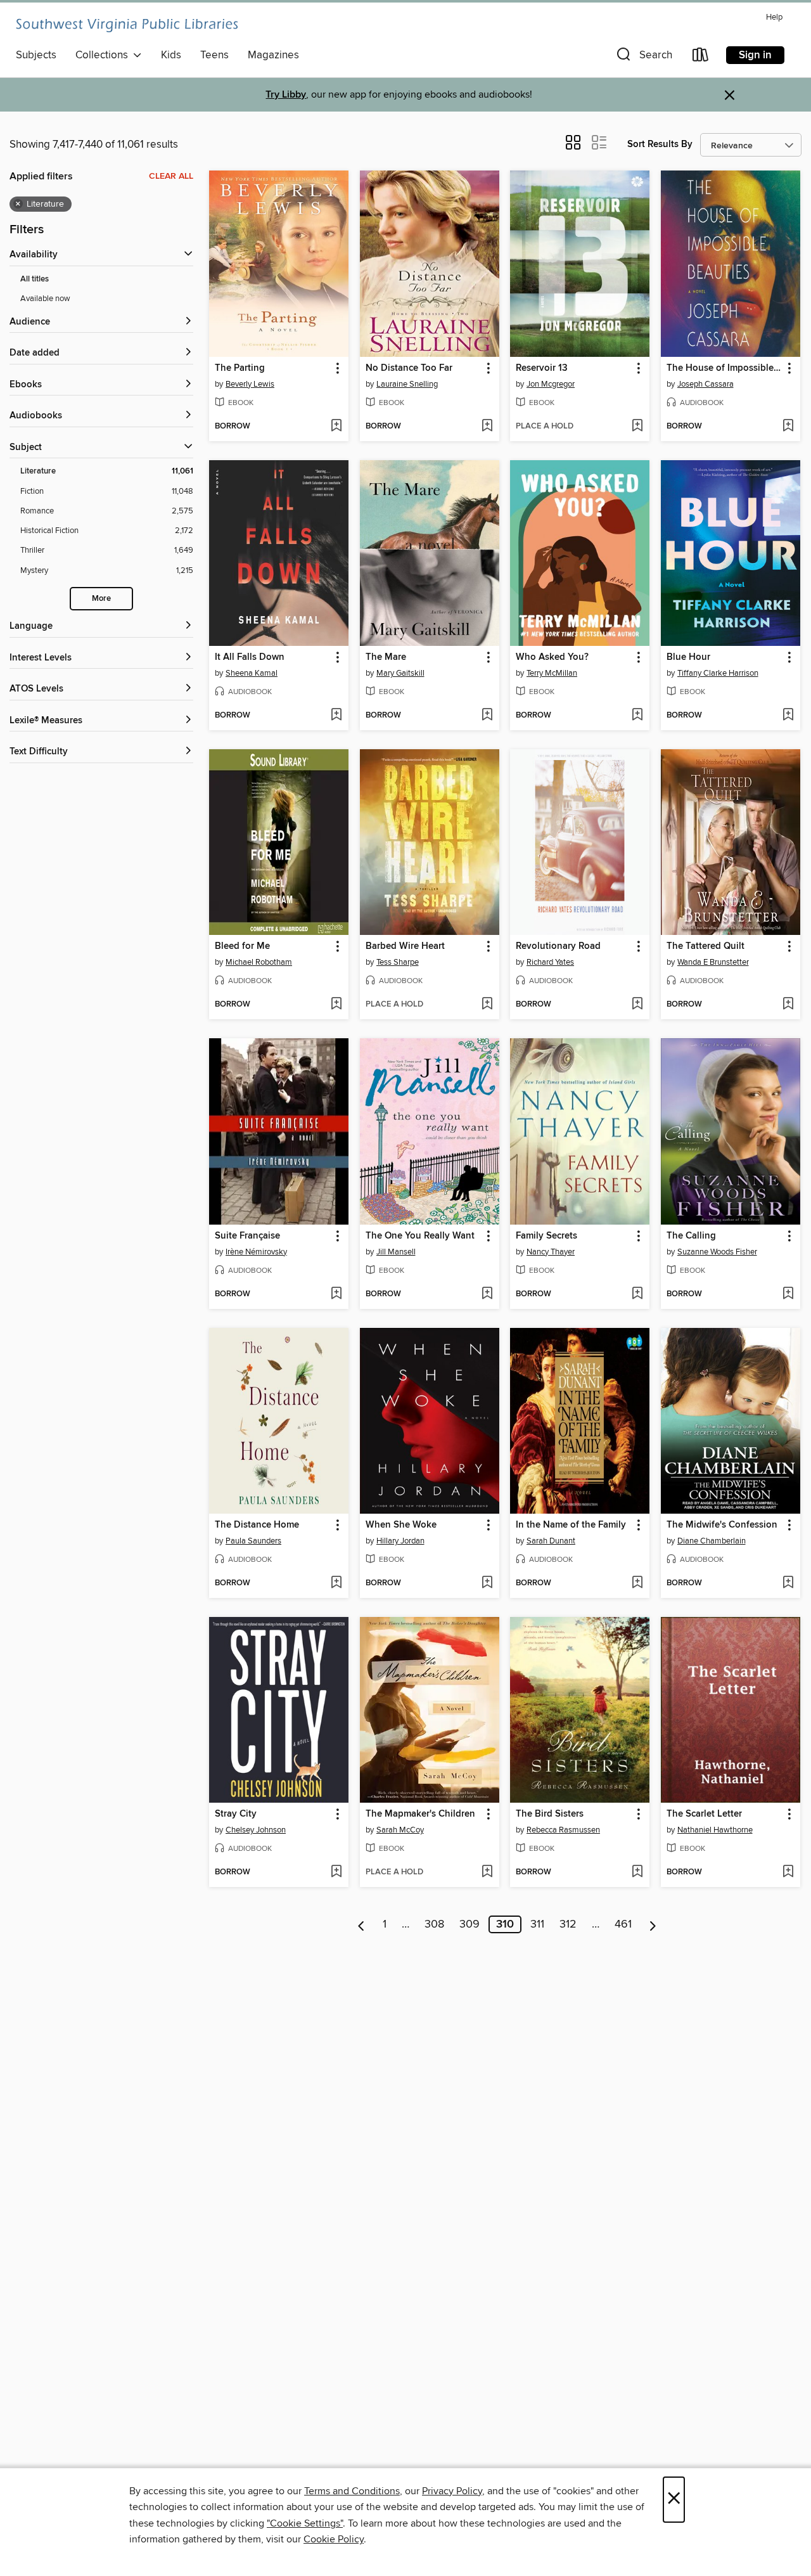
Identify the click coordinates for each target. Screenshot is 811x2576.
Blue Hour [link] (688, 657)
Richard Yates (550, 962)
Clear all (171, 176)
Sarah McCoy (400, 1830)
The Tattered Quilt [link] (706, 946)
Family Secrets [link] (546, 1236)
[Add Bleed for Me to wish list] (336, 1005)
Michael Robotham (259, 962)
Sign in (755, 55)
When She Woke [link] (401, 1525)
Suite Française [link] (247, 1236)
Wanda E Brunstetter (713, 962)
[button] (643, 57)
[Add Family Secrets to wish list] (637, 1294)
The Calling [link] (691, 1236)
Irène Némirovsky (256, 1252)
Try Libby (286, 95)
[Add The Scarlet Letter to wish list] (788, 1872)
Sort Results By (660, 144)
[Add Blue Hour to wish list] (788, 716)
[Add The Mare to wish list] (487, 716)
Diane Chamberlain (712, 1541)
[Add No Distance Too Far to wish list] (487, 427)
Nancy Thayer (551, 1252)
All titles (35, 279)
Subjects (36, 55)
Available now (45, 299)
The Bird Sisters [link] (550, 1814)
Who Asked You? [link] (552, 657)
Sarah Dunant (551, 1541)
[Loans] (701, 57)
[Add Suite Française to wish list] (336, 1294)
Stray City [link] (236, 1814)
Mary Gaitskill (400, 673)
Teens (214, 55)
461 (623, 1924)
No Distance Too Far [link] (409, 368)
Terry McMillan (552, 673)
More (101, 599)
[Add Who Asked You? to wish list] (637, 716)
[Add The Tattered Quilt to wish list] (788, 1005)
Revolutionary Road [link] (558, 946)
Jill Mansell (396, 1252)
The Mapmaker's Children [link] (420, 1814)
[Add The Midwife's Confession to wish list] (788, 1583)
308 (434, 1924)
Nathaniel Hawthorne (715, 1830)
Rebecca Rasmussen (563, 1830)
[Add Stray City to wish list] (336, 1872)
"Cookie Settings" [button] (305, 2523)
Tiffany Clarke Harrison (718, 673)
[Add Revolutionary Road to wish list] (637, 1005)
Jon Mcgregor (551, 384)
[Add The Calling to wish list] (788, 1294)
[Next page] (653, 1924)
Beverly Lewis (250, 384)
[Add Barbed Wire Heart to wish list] (487, 1005)
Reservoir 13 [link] (542, 368)
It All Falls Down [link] (250, 657)
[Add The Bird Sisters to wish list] (637, 1872)
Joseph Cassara (706, 384)
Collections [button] (104, 55)
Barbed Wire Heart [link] (405, 946)
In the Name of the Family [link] (571, 1525)
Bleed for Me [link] (242, 946)
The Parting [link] (240, 368)
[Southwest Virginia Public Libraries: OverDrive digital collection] (127, 25)
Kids (171, 55)
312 (568, 1924)
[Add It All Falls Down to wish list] (336, 716)
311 (537, 1924)
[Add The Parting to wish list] (336, 427)
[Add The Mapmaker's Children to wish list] (487, 1872)
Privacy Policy (452, 2491)
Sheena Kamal (252, 673)
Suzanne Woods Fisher (717, 1252)
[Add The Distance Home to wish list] (336, 1583)
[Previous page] (361, 1924)
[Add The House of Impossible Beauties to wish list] (788, 427)
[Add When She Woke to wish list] (487, 1583)
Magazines (273, 55)
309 (469, 1924)
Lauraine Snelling (407, 384)
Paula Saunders (253, 1541)
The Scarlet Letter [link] (704, 1814)
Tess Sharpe (398, 962)
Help (774, 17)
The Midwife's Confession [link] (722, 1525)
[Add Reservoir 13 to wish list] (637, 427)
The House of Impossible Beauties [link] (725, 368)
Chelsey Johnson (256, 1830)
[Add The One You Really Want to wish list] (487, 1294)
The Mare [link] (386, 657)
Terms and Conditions (352, 2491)
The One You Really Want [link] (420, 1236)
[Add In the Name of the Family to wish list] (637, 1583)
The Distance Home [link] (257, 1525)
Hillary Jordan (400, 1541)
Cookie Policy (334, 2539)
